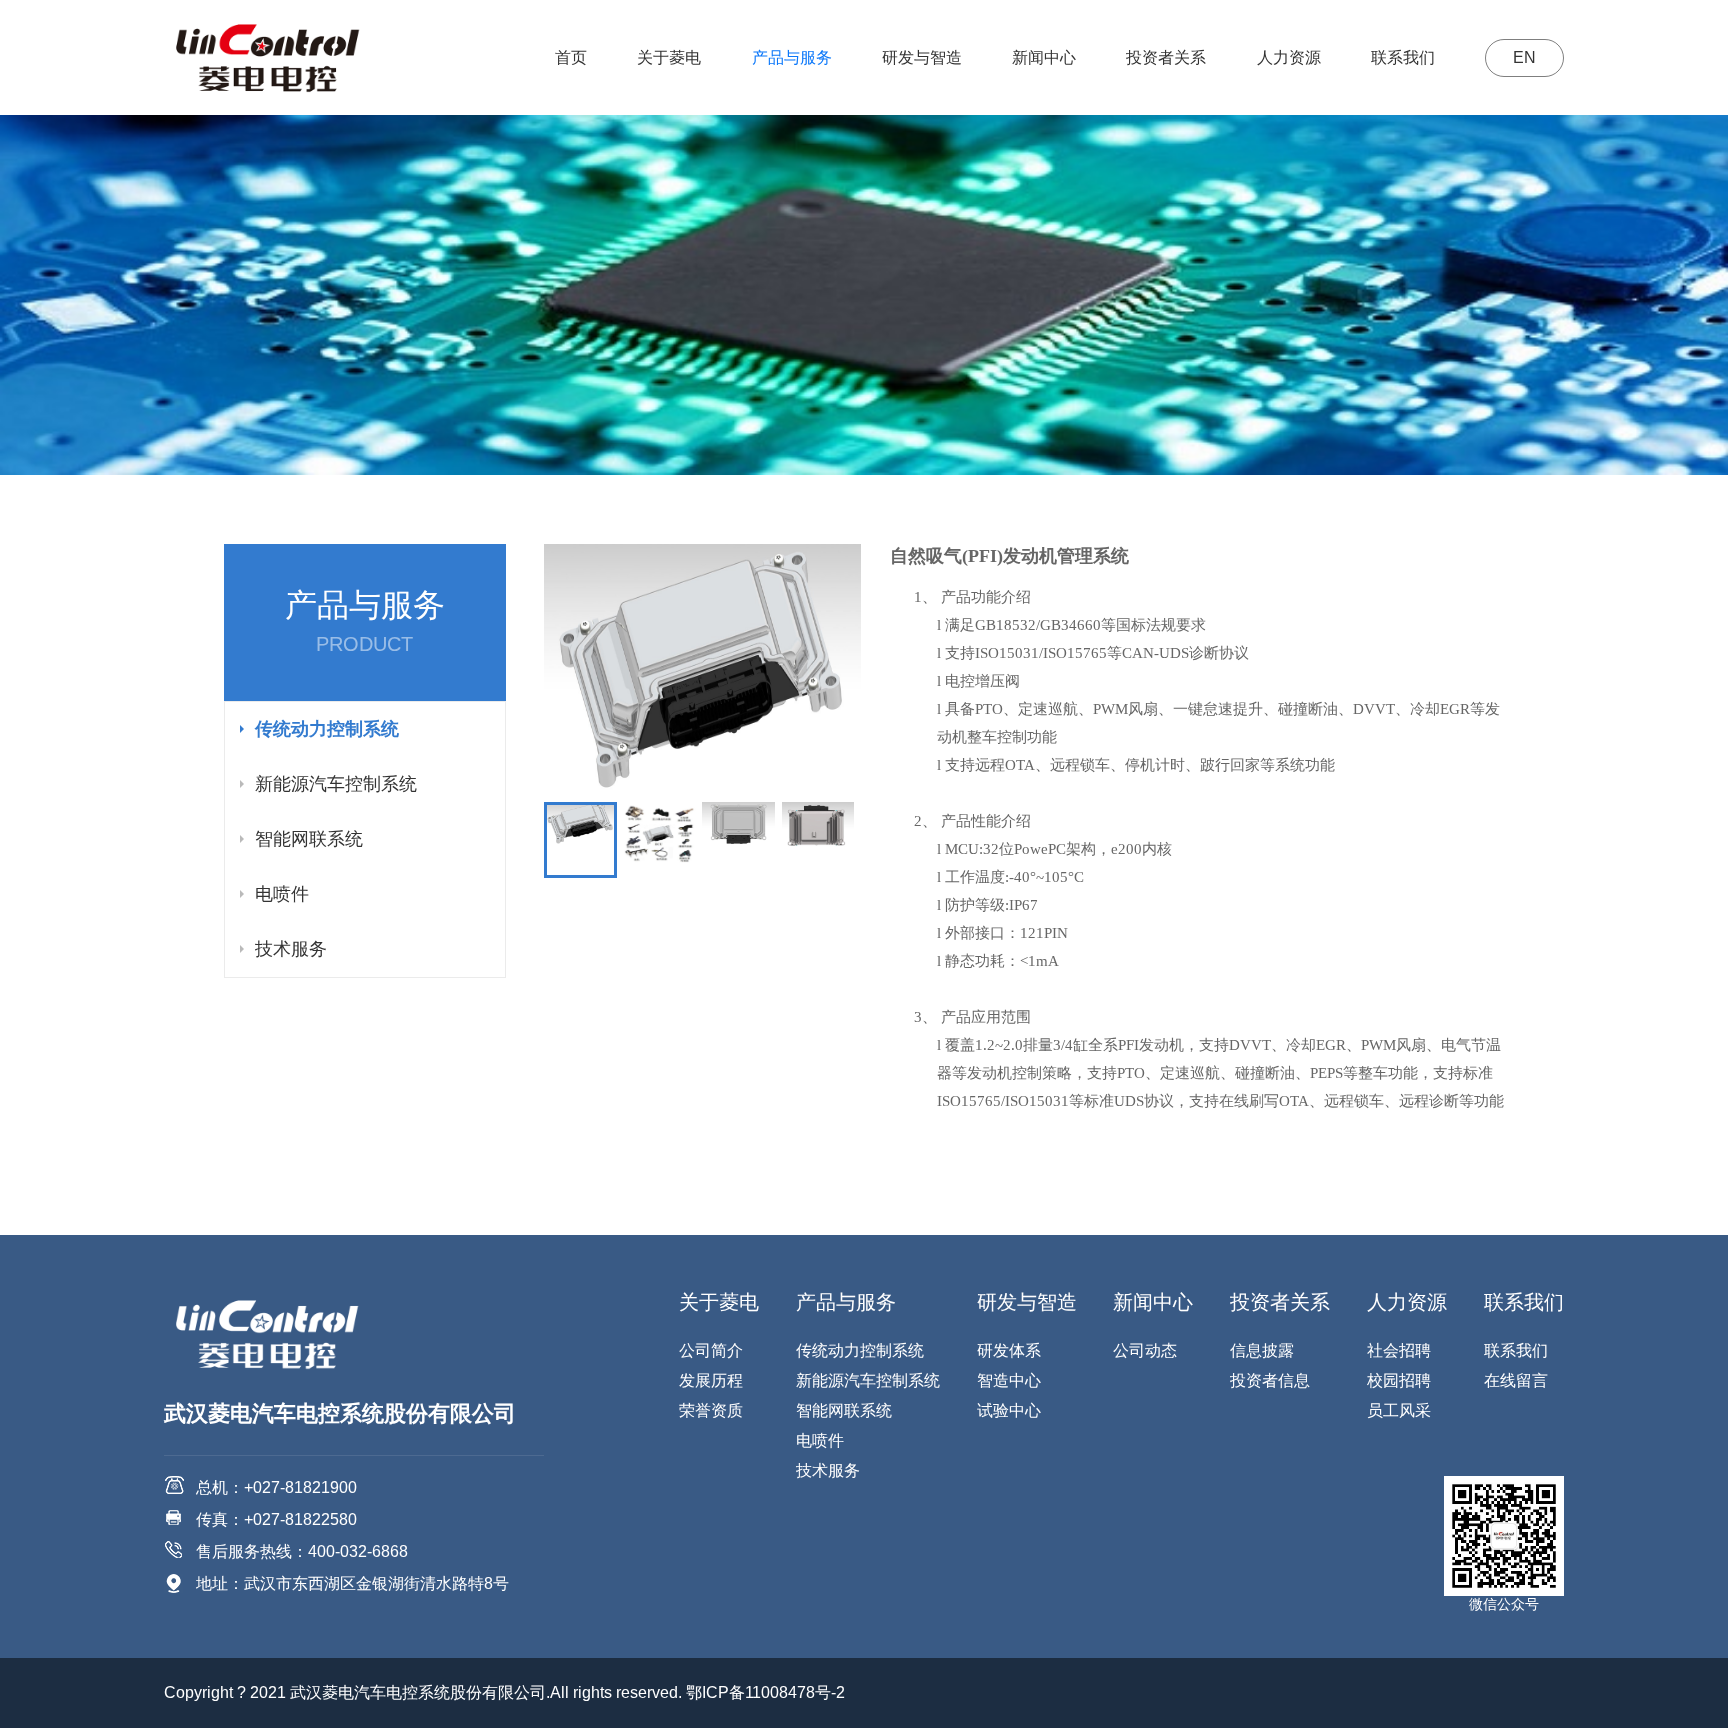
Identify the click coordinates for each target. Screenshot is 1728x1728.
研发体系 (1009, 1350)
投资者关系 (1166, 57)
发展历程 (711, 1380)
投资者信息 (1270, 1380)
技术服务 (291, 949)
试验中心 (1009, 1410)
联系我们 (1403, 57)
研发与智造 (922, 57)
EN (1524, 57)
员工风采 (1399, 1410)
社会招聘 (1399, 1350)
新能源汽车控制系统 (336, 784)
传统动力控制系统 (327, 729)
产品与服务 (792, 57)
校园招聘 (1399, 1380)
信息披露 (1262, 1350)
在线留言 (1516, 1380)
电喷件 (282, 894)
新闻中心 (1044, 57)
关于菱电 (669, 57)
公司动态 (1145, 1350)
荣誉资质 (711, 1410)
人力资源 (1289, 57)
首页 (571, 57)
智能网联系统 (309, 839)
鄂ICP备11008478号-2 (765, 1692)
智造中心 (1009, 1380)
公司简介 (711, 1350)
